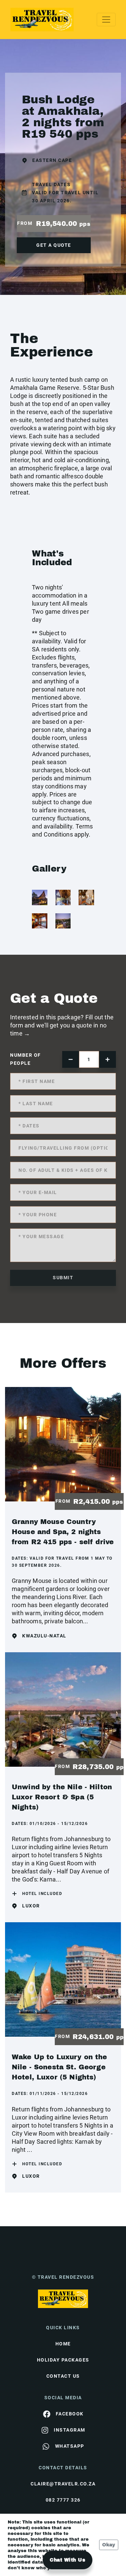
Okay (109, 2545)
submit (63, 1278)
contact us (63, 2376)
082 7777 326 (63, 2500)
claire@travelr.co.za (63, 2484)
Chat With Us (68, 2560)
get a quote (54, 245)
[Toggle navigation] (106, 20)
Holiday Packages (63, 2360)
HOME (63, 2344)
